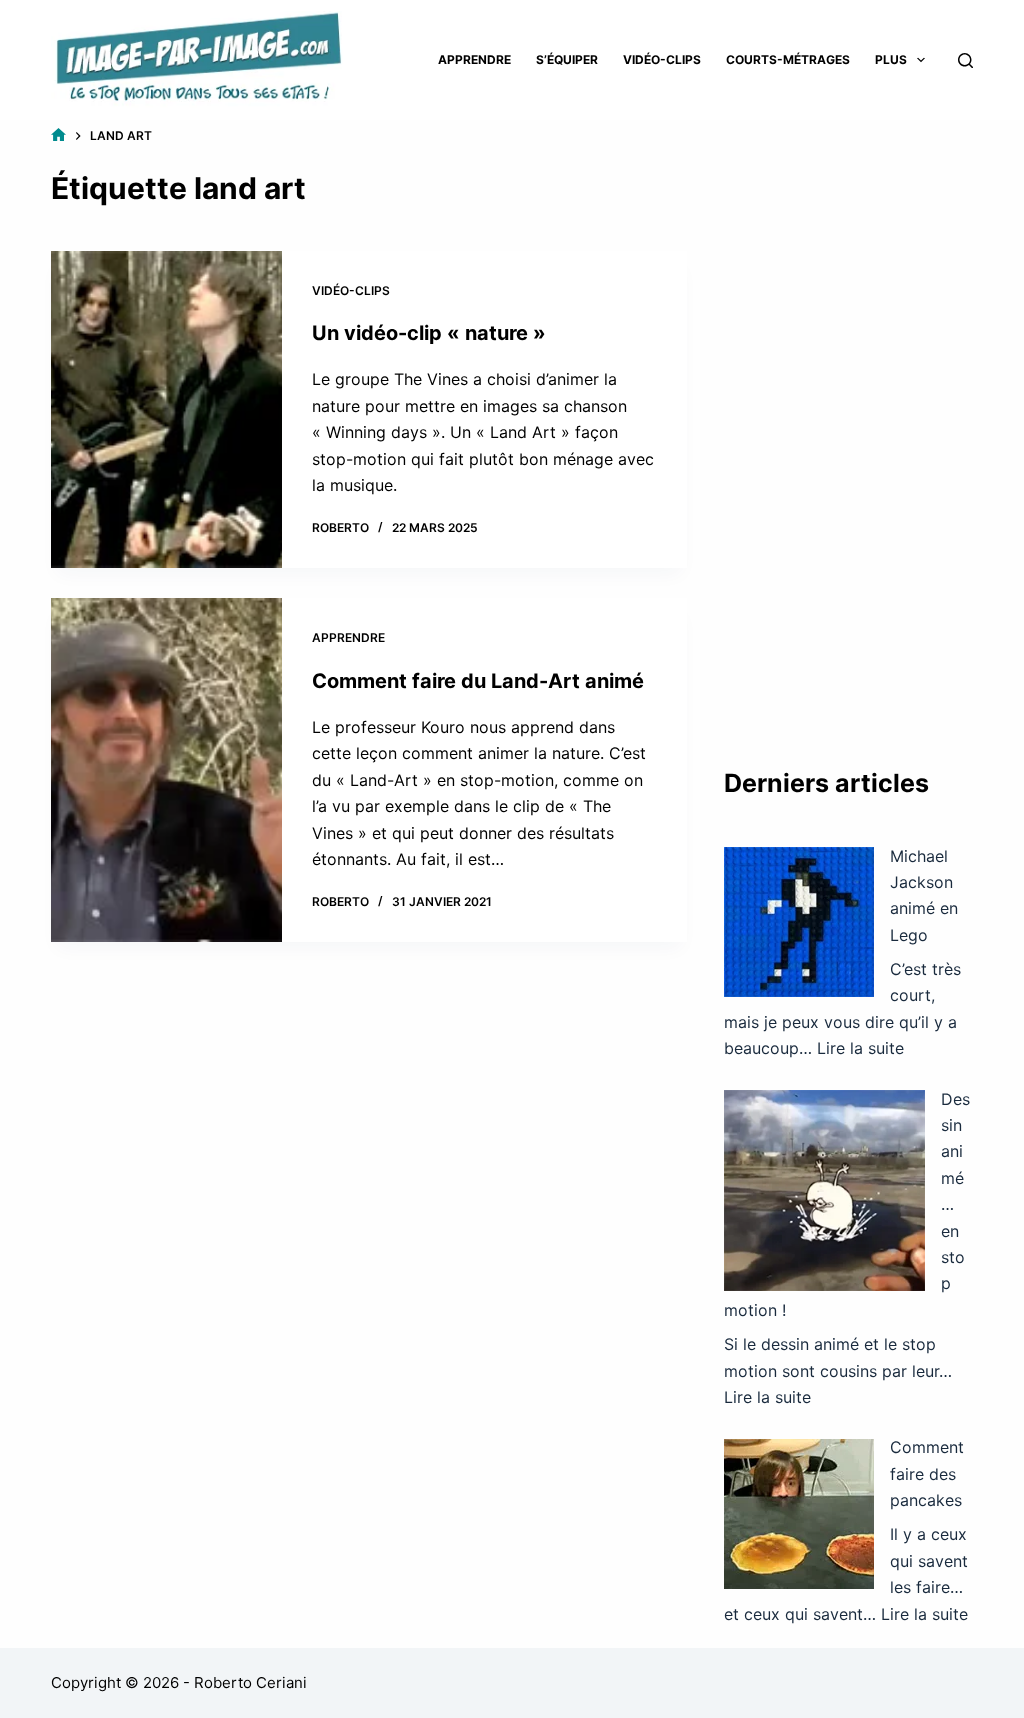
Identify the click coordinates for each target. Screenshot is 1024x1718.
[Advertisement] (848, 425)
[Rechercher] (965, 60)
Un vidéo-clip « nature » (429, 333)
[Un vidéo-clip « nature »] (166, 410)
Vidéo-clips (662, 59)
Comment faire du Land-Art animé (478, 681)
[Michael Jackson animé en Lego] (799, 922)
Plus (891, 59)
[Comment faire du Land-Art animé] (166, 770)
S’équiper (567, 59)
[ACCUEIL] (58, 135)
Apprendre (474, 59)
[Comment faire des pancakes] (799, 1514)
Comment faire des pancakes (927, 1473)
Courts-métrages (788, 59)
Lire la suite (860, 1048)
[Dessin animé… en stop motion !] (824, 1190)
